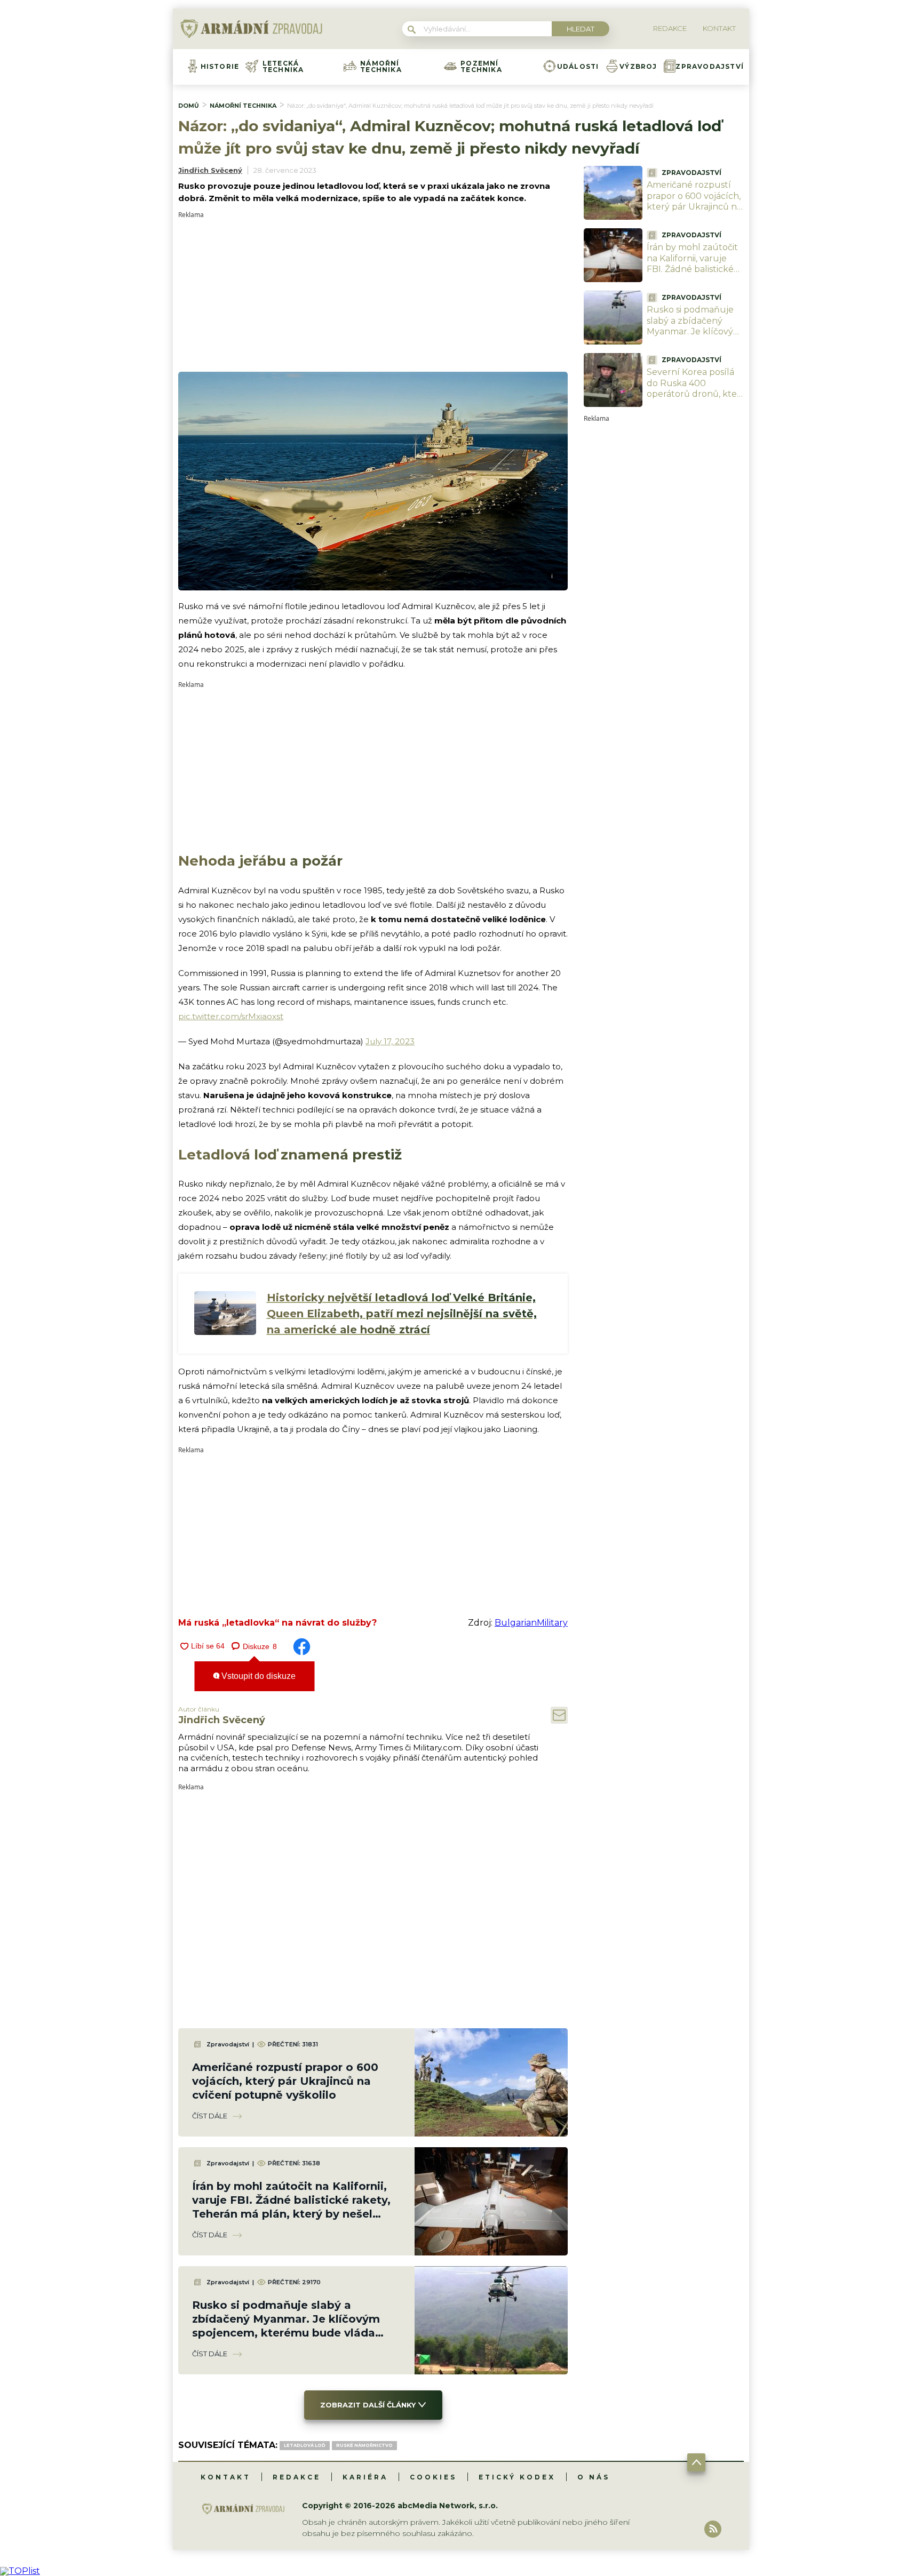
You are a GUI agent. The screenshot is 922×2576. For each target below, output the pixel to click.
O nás (594, 2477)
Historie (220, 67)
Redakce (297, 2477)
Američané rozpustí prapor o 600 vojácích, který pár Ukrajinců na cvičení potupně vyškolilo (285, 2081)
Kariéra (365, 2477)
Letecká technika (283, 67)
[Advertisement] (373, 293)
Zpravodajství (710, 67)
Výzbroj (638, 67)
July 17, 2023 (390, 1041)
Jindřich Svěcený (210, 170)
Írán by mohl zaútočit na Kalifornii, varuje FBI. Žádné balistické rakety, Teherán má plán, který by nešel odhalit (692, 275)
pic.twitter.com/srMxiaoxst (231, 1016)
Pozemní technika (481, 67)
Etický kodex (517, 2477)
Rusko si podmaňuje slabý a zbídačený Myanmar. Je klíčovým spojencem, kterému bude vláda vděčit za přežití (694, 337)
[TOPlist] (20, 2571)
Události (578, 67)
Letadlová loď (305, 2445)
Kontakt (226, 2477)
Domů (189, 106)
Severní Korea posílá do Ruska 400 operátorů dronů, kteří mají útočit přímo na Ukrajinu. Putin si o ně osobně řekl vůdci (695, 400)
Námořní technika (381, 67)
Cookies (433, 2477)
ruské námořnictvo (364, 2445)
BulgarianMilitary (531, 1623)
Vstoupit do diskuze (257, 1676)
